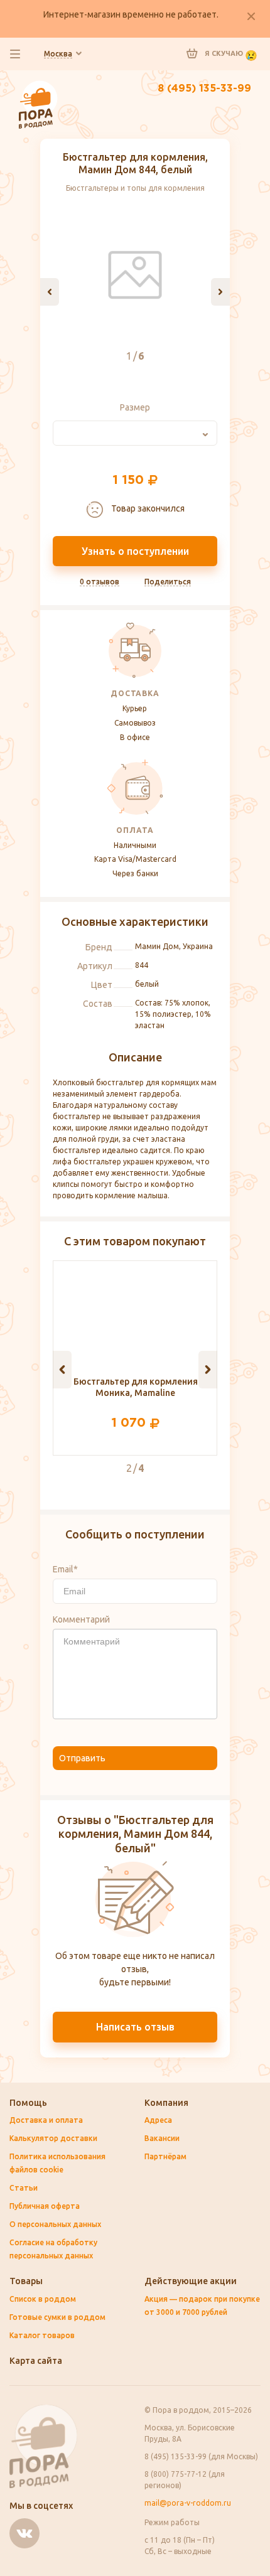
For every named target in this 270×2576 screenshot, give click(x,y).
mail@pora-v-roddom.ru (188, 2503)
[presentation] (50, 292)
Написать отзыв (135, 2027)
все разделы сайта (15, 54)
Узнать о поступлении (135, 551)
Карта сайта (36, 2361)
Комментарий (81, 1619)
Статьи (24, 2188)
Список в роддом (43, 2299)
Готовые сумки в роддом (57, 2317)
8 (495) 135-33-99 (204, 89)
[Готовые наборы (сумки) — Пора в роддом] (38, 87)
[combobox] (135, 433)
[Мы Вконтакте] (24, 2533)
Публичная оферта (45, 2206)
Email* (65, 1569)
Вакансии (162, 2138)
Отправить (82, 1758)
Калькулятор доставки (53, 2138)
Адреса (158, 2120)
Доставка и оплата (46, 2120)
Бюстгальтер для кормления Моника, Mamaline (136, 1387)
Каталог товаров (42, 2335)
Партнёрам (165, 2156)
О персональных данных (55, 2224)
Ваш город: (58, 54)
